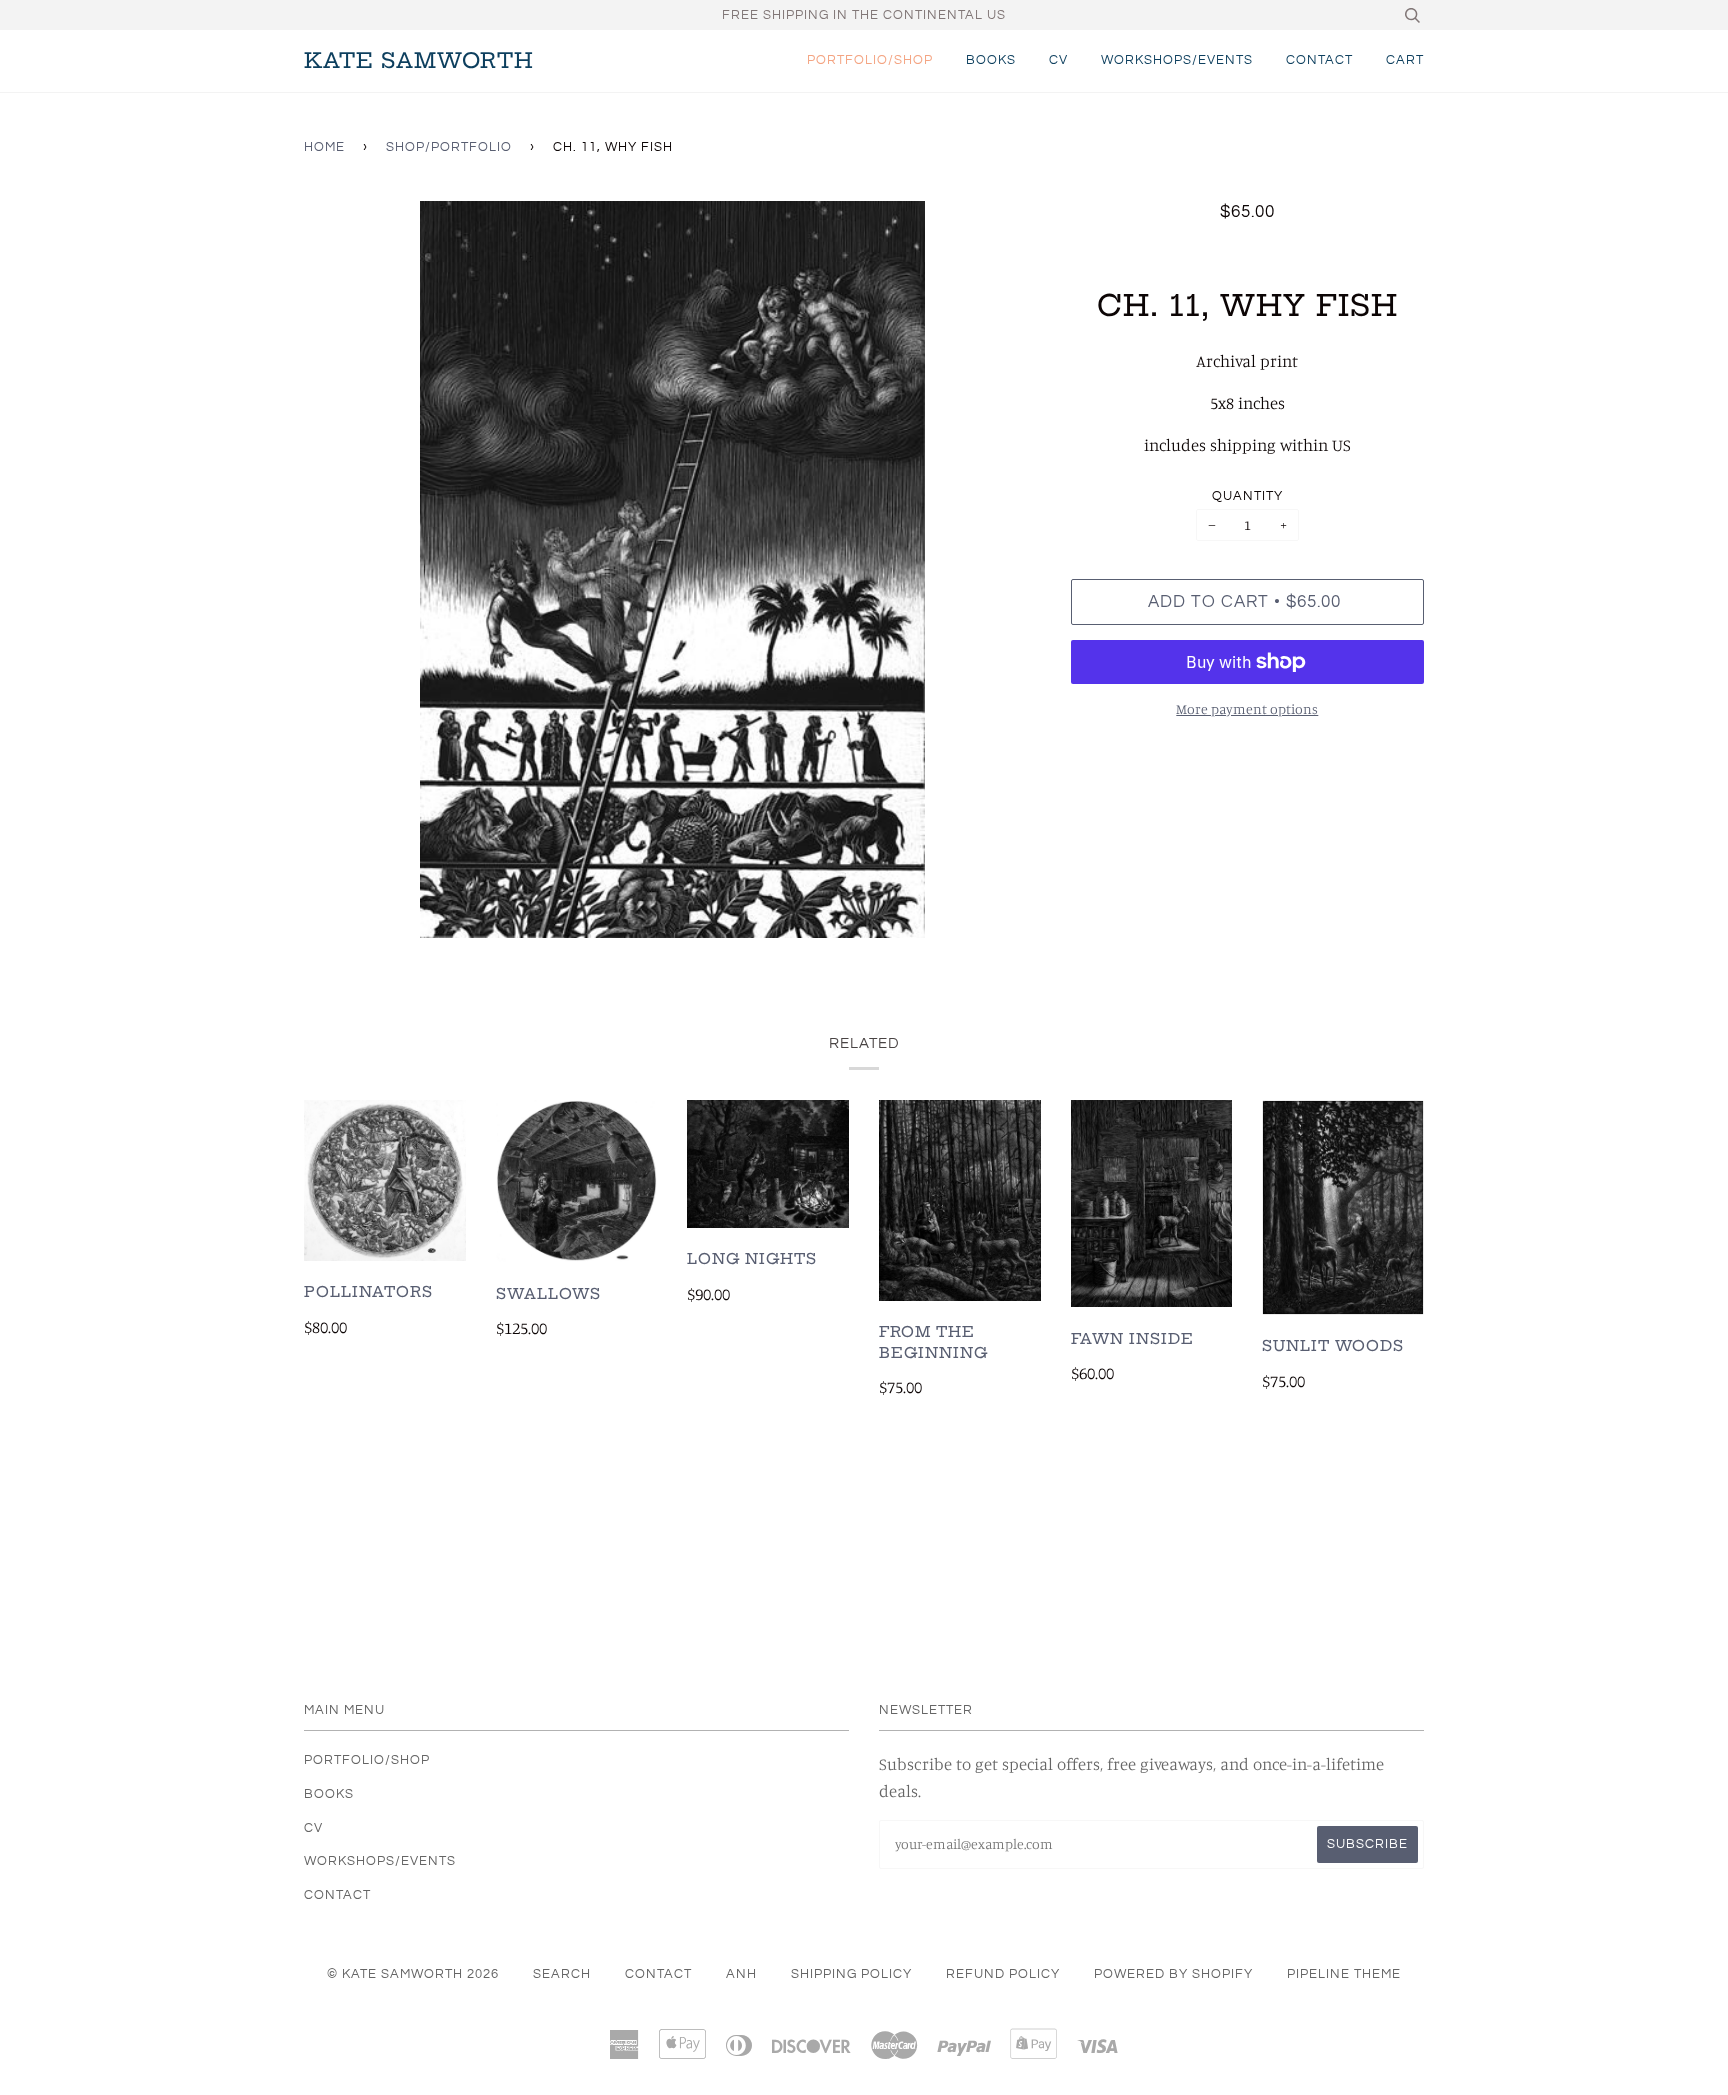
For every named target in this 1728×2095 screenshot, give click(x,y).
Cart (1405, 60)
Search (562, 1974)
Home (324, 147)
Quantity (1247, 496)
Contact (1319, 60)
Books (991, 60)
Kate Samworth (419, 60)
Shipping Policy (851, 1974)
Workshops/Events (1177, 60)
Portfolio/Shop (870, 60)
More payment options (1247, 708)
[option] (672, 569)
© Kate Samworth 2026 (413, 1974)
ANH (741, 1974)
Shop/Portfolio (449, 147)
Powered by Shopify (1173, 1974)
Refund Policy (1003, 1974)
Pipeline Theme (1344, 1974)
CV (1058, 60)
